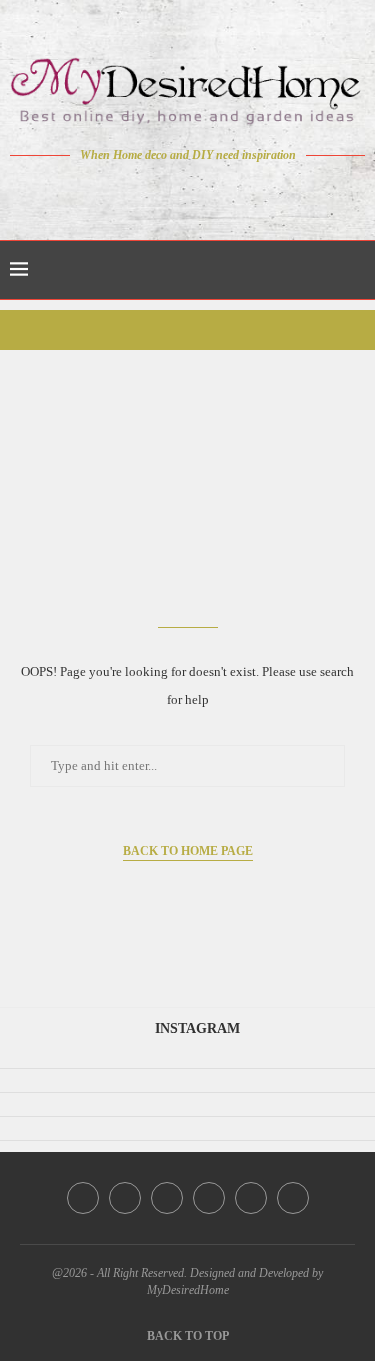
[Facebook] (117, 193)
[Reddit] (257, 193)
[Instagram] (173, 193)
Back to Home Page (188, 851)
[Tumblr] (229, 193)
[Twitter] (145, 193)
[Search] (355, 270)
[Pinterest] (201, 193)
